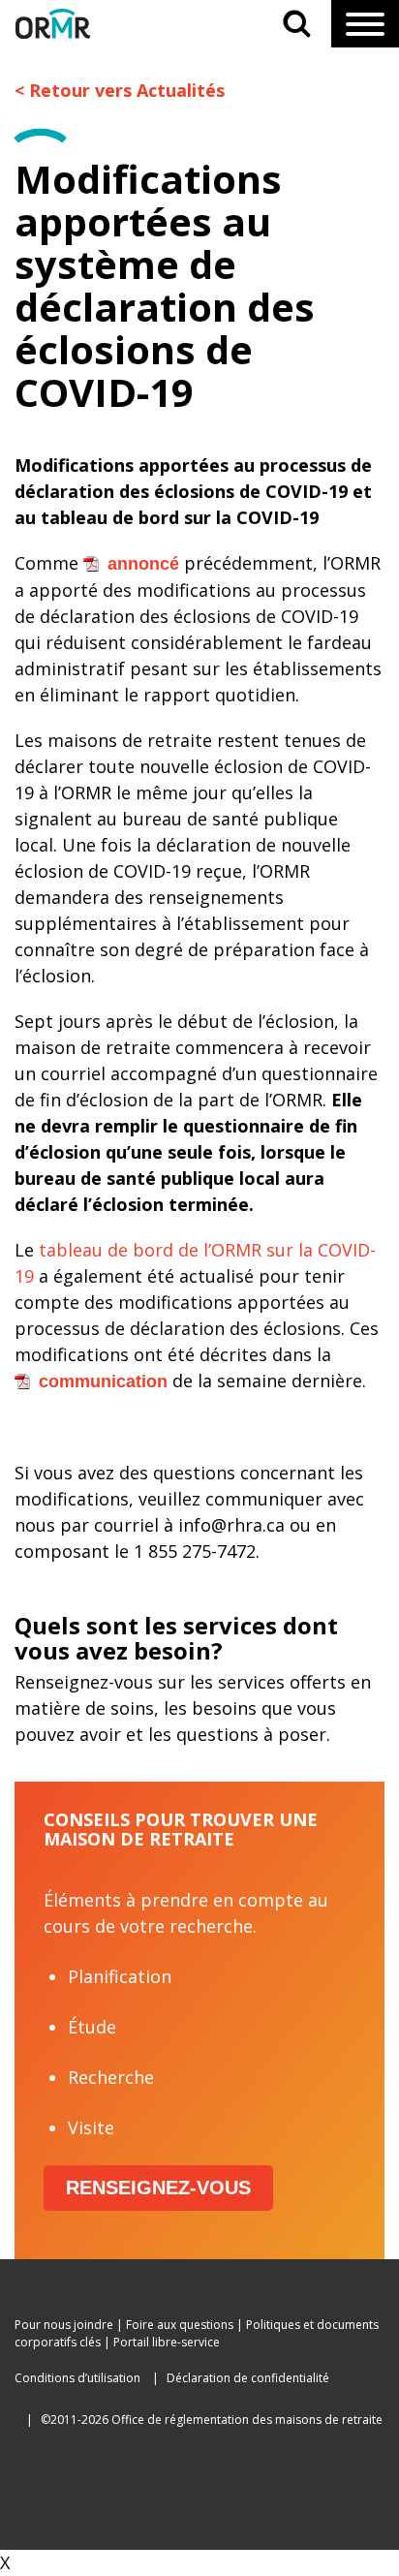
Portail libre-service (167, 2342)
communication (103, 1381)
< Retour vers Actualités (120, 90)
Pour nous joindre (64, 2325)
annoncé (143, 564)
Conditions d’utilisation (77, 2378)
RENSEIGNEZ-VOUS (158, 2188)
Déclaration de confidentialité (248, 2378)
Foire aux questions (180, 2325)
